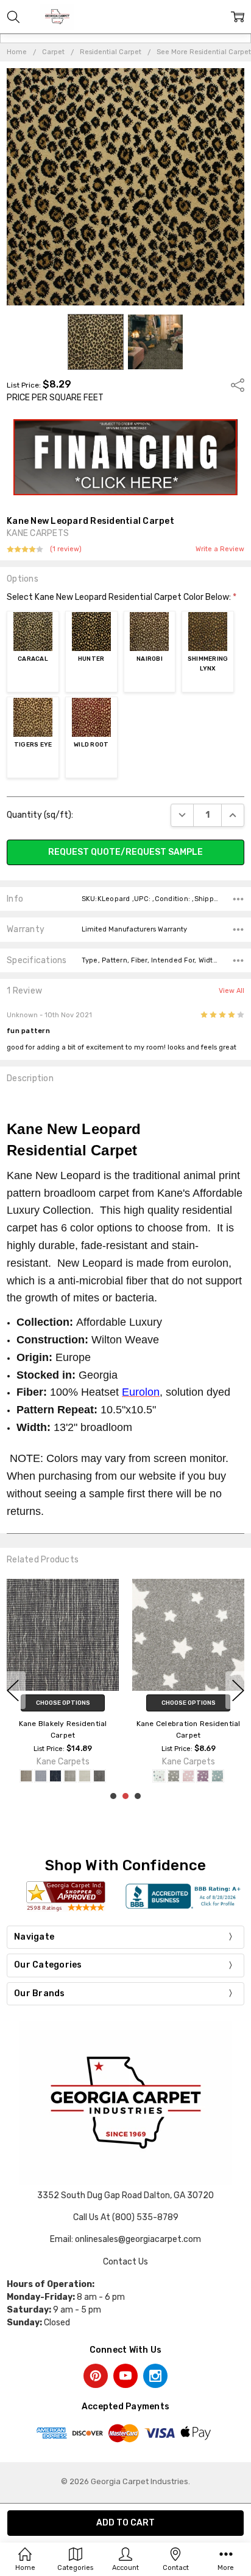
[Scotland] (99, 1776)
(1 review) (66, 549)
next (238, 1690)
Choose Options (63, 1702)
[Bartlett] (26, 1776)
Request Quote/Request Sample (125, 852)
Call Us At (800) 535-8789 (126, 2217)
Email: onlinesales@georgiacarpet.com (125, 2239)
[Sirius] (174, 1776)
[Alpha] (217, 1776)
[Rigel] (159, 1776)
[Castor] (203, 1776)
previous (13, 1690)
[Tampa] (70, 1776)
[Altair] (188, 1776)
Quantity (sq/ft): (40, 815)
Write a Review (220, 549)
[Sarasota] (85, 1776)
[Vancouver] (41, 1776)
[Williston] (55, 1776)
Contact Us (125, 2262)
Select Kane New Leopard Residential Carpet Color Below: (122, 597)
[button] (126, 458)
